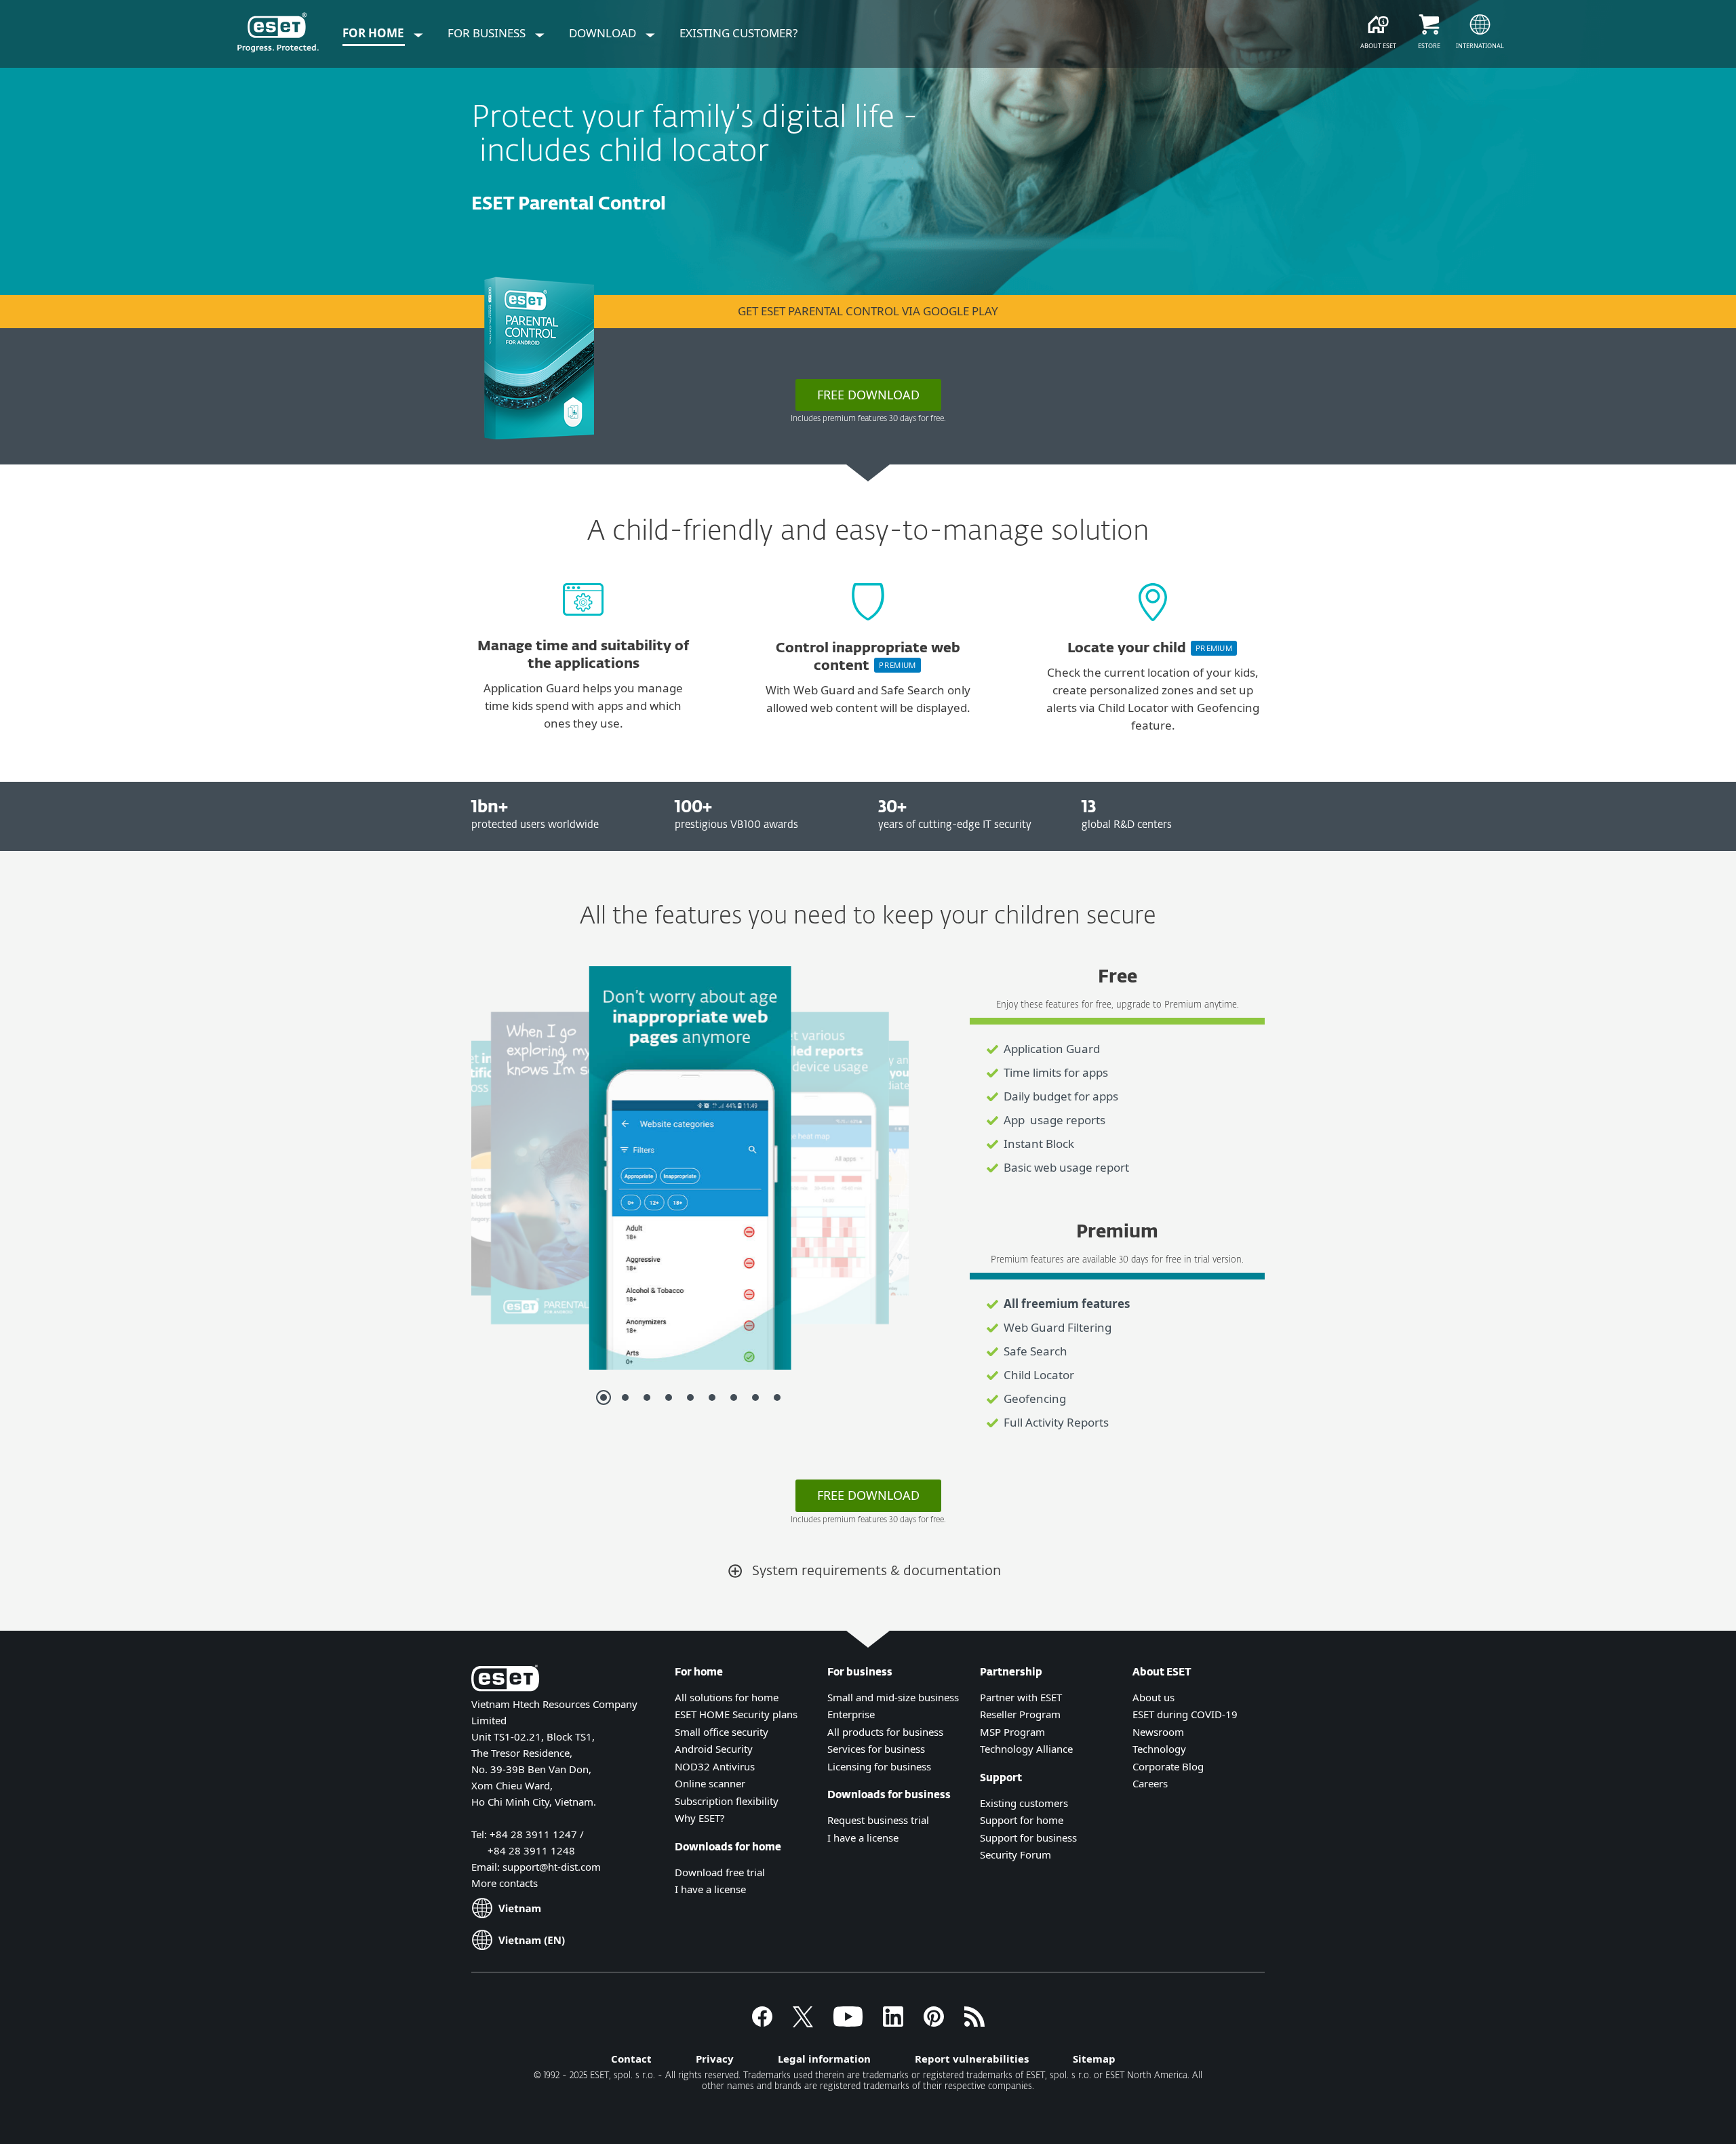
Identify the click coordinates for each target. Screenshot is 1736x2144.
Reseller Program (1020, 1714)
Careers (1150, 1783)
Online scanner (710, 1783)
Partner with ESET (1021, 1697)
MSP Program (1012, 1732)
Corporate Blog (1168, 1766)
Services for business (876, 1749)
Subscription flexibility (727, 1801)
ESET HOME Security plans (736, 1714)
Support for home (1022, 1820)
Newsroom (1158, 1732)
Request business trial (878, 1820)
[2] (625, 1397)
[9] (777, 1397)
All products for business (885, 1732)
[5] (690, 1397)
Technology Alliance (1026, 1749)
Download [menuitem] (604, 33)
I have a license (710, 1889)
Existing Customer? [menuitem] (738, 33)
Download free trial (720, 1872)
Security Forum (1015, 1854)
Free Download (868, 1495)
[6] (712, 1397)
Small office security (722, 1732)
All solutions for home (727, 1697)
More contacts (505, 1883)
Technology (1159, 1749)
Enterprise (851, 1714)
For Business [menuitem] (488, 33)
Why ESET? (700, 1818)
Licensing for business (879, 1766)
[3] (647, 1397)
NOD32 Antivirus (715, 1766)
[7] (734, 1397)
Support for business (1028, 1838)
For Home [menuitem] (375, 33)
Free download (868, 395)
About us (1153, 1697)
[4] (669, 1397)
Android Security (714, 1749)
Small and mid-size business (893, 1697)
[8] (755, 1397)
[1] (604, 1397)
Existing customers (1024, 1803)
